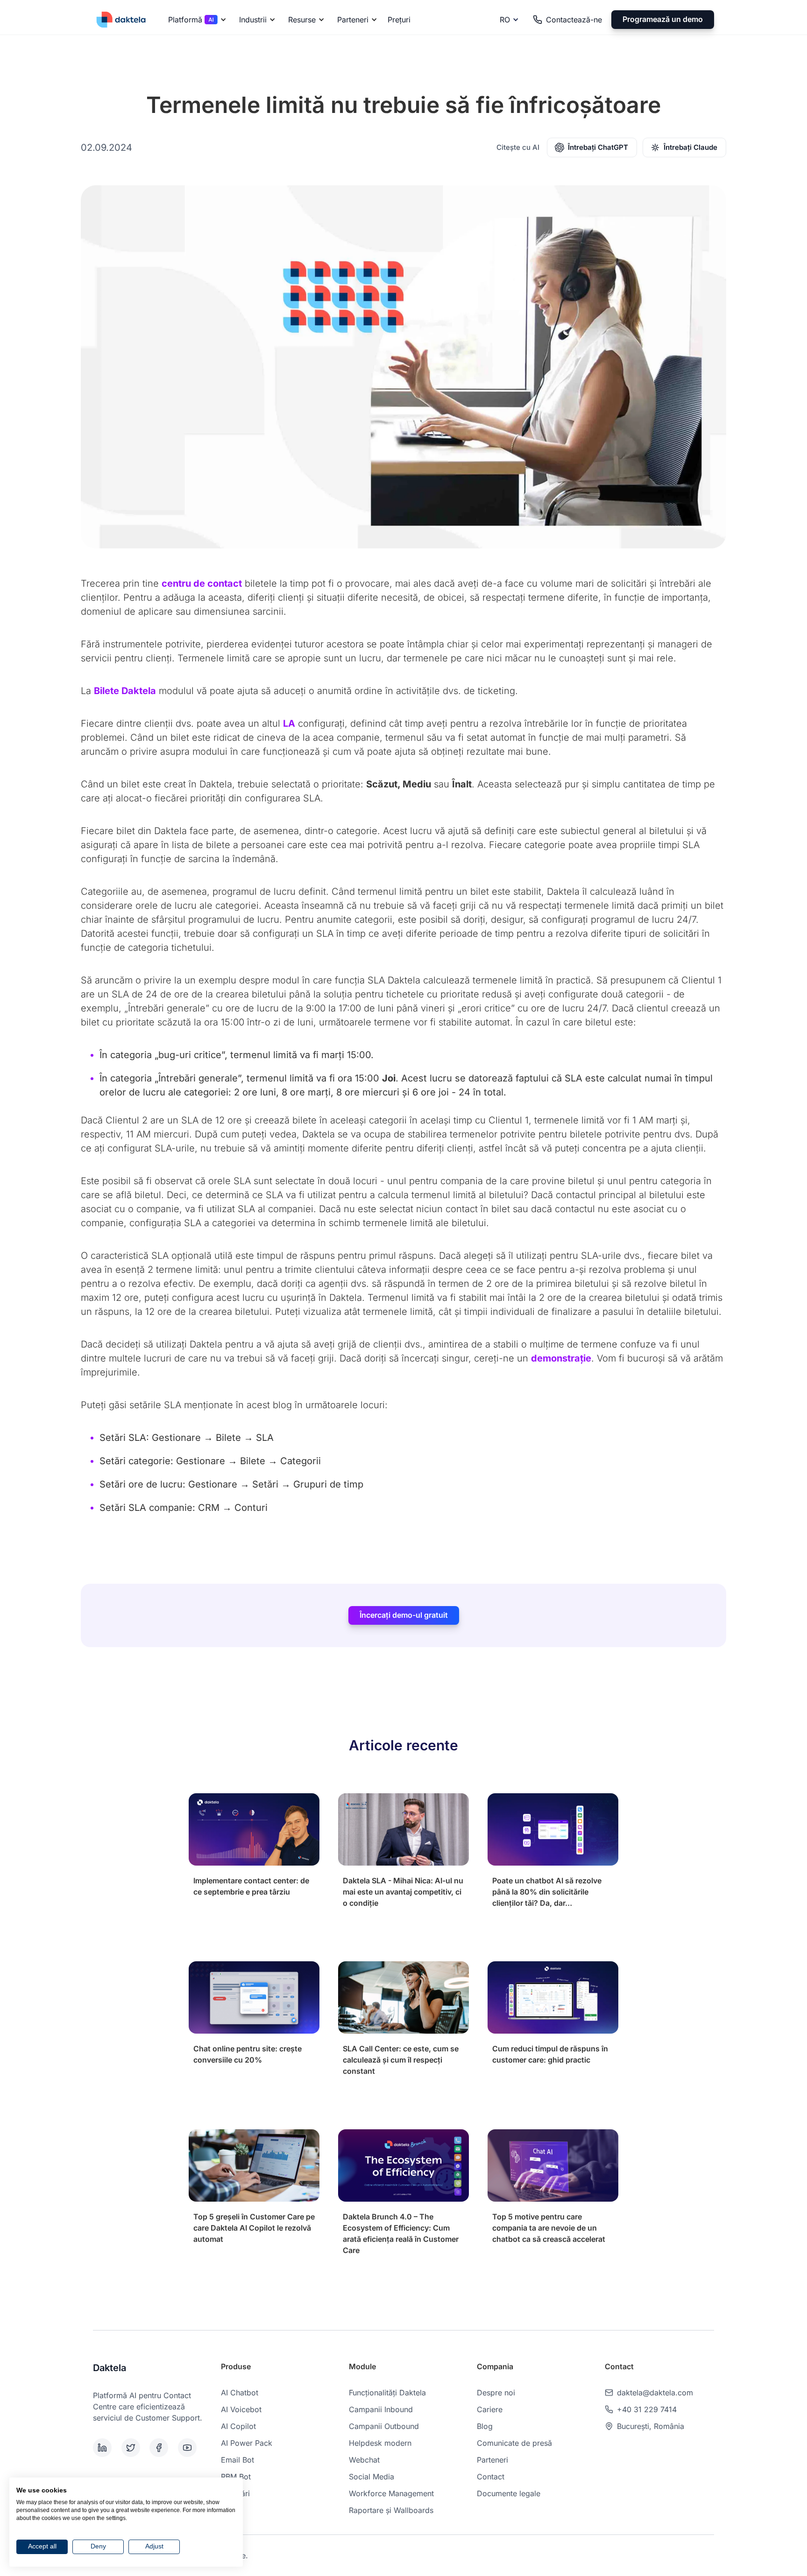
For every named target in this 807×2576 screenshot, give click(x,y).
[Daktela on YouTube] (190, 2448)
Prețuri (399, 20)
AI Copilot (238, 2426)
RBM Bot (236, 2477)
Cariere (490, 2409)
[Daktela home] (121, 19)
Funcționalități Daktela (387, 2393)
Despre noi (496, 2393)
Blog (485, 2426)
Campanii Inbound (381, 2409)
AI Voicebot (241, 2409)
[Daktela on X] (134, 2448)
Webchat (364, 2460)
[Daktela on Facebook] (162, 2448)
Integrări (235, 2493)
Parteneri (492, 2460)
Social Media (372, 2477)
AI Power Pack (247, 2443)
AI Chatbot (240, 2393)
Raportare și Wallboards (391, 2510)
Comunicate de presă (514, 2443)
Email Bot (237, 2460)
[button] (196, 20)
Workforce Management (391, 2493)
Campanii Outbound (384, 2426)
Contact (491, 2477)
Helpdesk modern (380, 2443)
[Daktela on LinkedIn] (105, 2448)
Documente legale (509, 2493)
